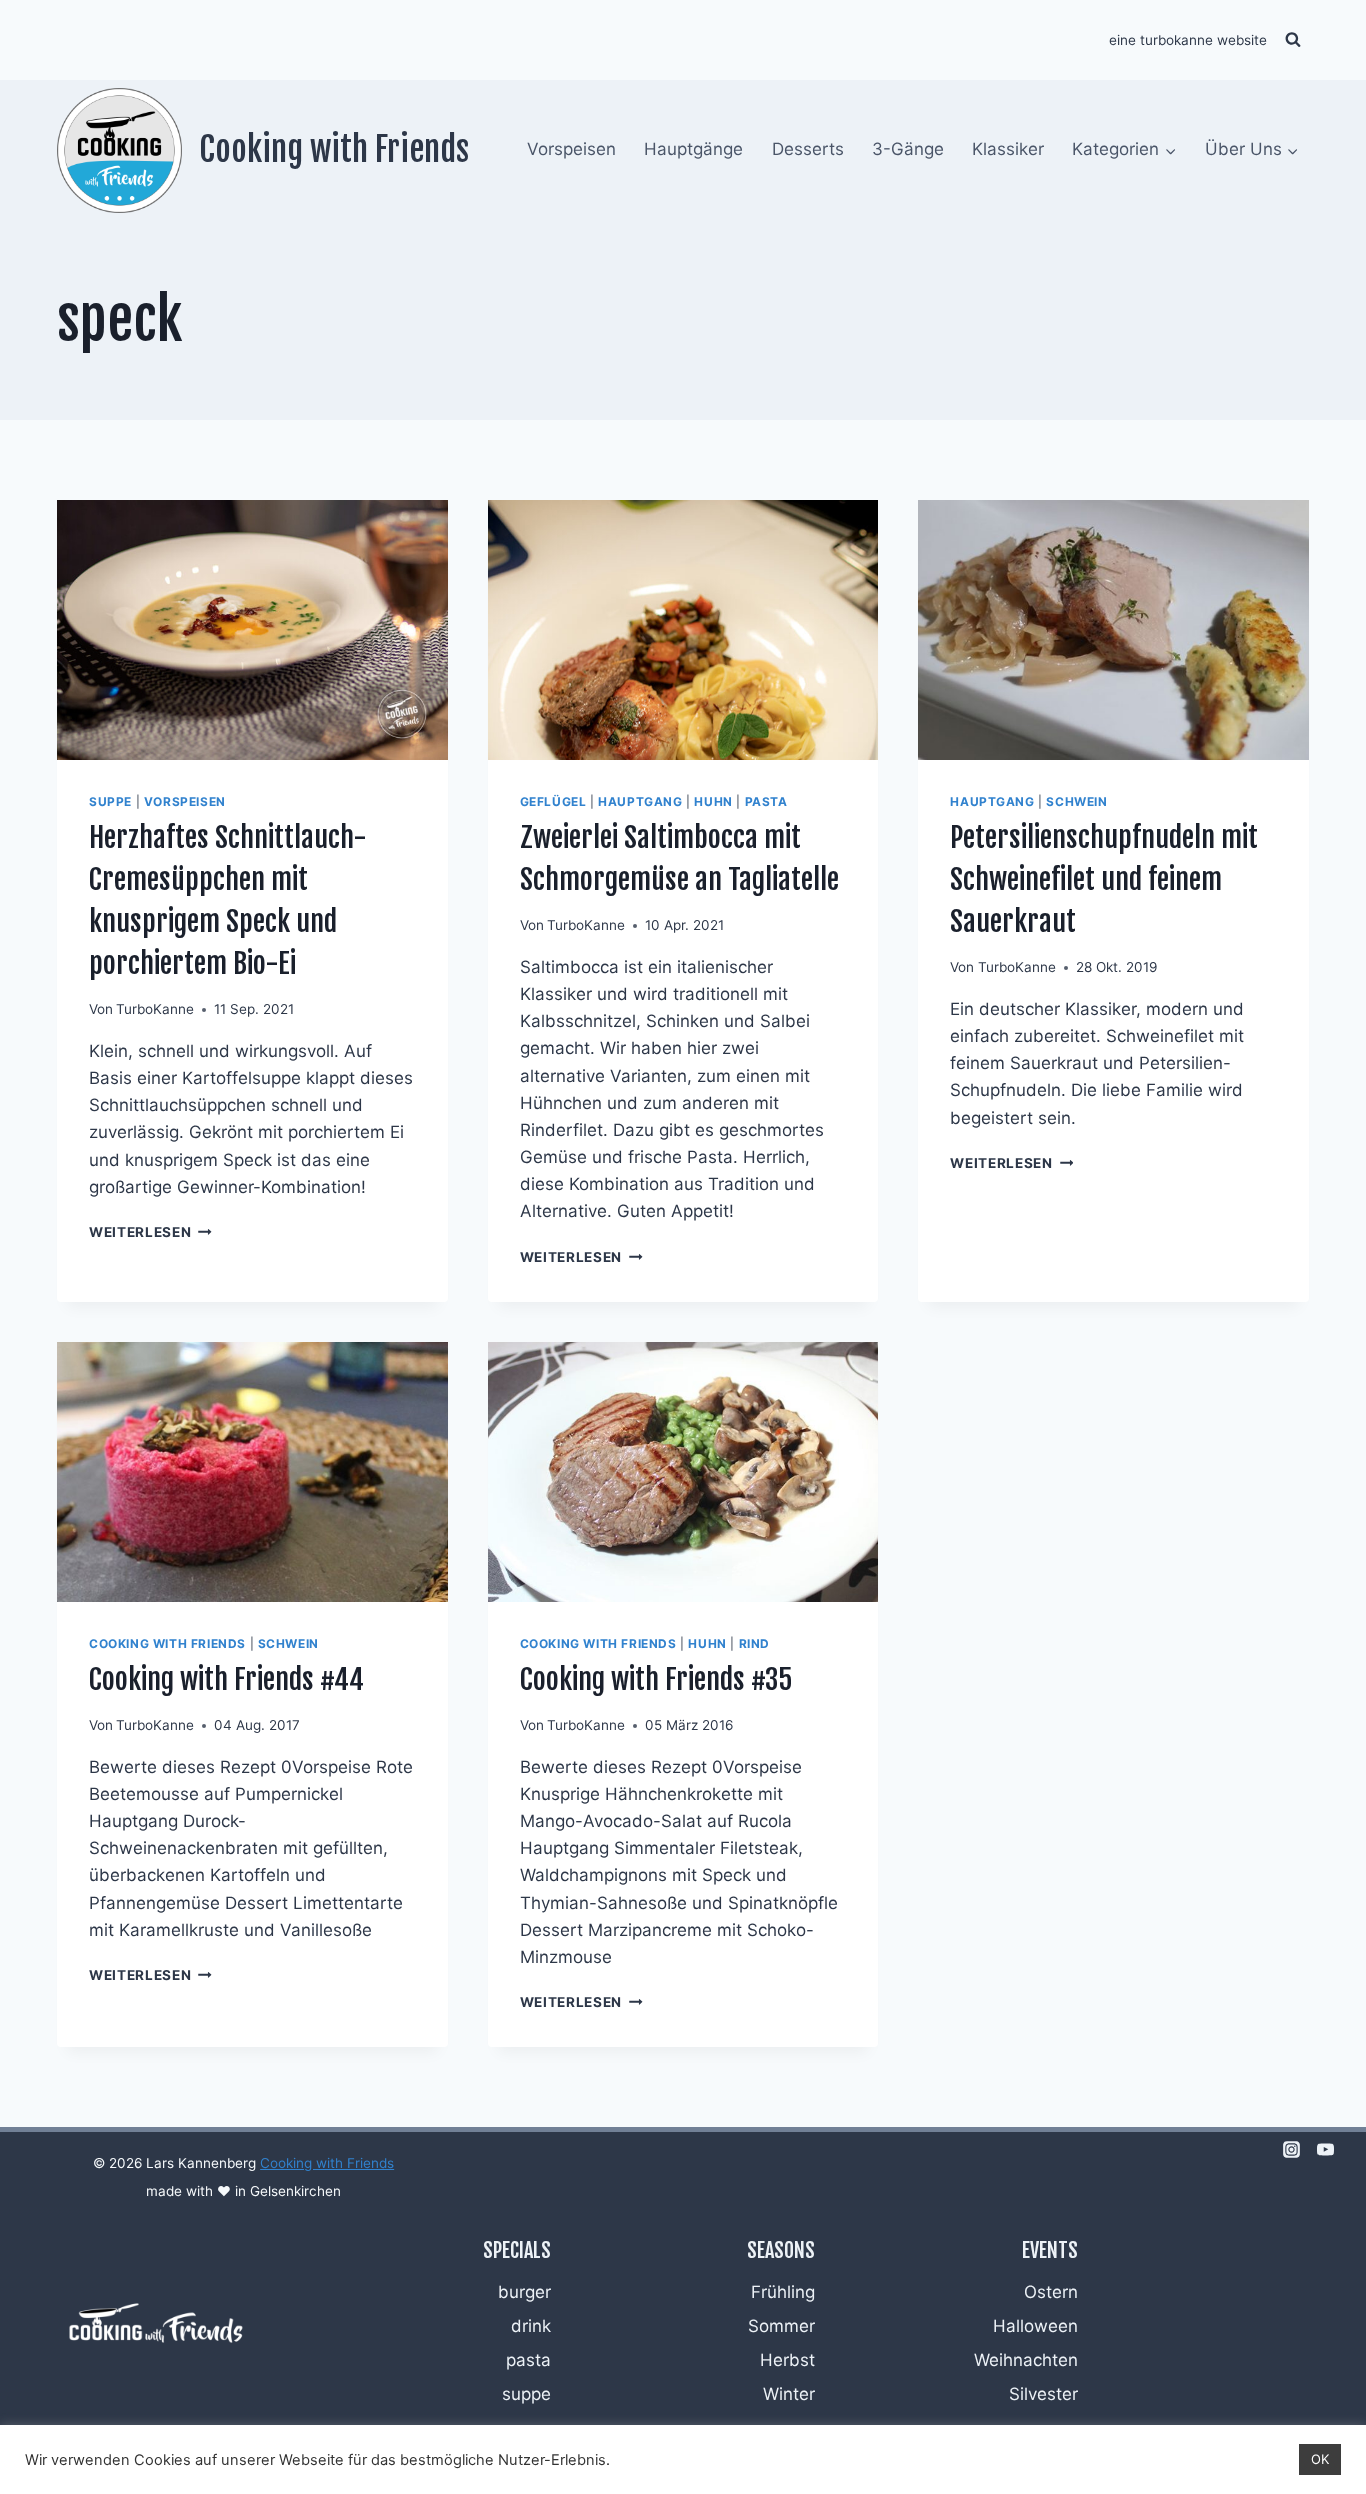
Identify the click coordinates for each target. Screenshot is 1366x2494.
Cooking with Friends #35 (656, 1679)
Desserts (808, 149)
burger (524, 2292)
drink (531, 2326)
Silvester (1043, 2394)
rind (754, 1643)
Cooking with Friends (327, 2163)
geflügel (553, 801)
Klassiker (1008, 149)
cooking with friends (167, 1643)
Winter (789, 2394)
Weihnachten (1026, 2360)
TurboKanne (155, 1009)
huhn (713, 801)
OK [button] (1320, 2459)
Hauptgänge (693, 149)
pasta (766, 801)
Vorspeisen (571, 149)
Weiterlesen (150, 1232)
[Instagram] (1291, 2149)
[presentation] (252, 630)
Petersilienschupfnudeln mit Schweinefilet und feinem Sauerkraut (1104, 879)
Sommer (781, 2326)
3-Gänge (908, 149)
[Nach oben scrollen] (1318, 2261)
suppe (110, 801)
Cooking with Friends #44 (226, 1679)
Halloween (1035, 2326)
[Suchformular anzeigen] (1293, 40)
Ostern (1051, 2292)
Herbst (787, 2360)
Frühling (783, 2292)
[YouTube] (1325, 2149)
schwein (1076, 801)
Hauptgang (640, 801)
